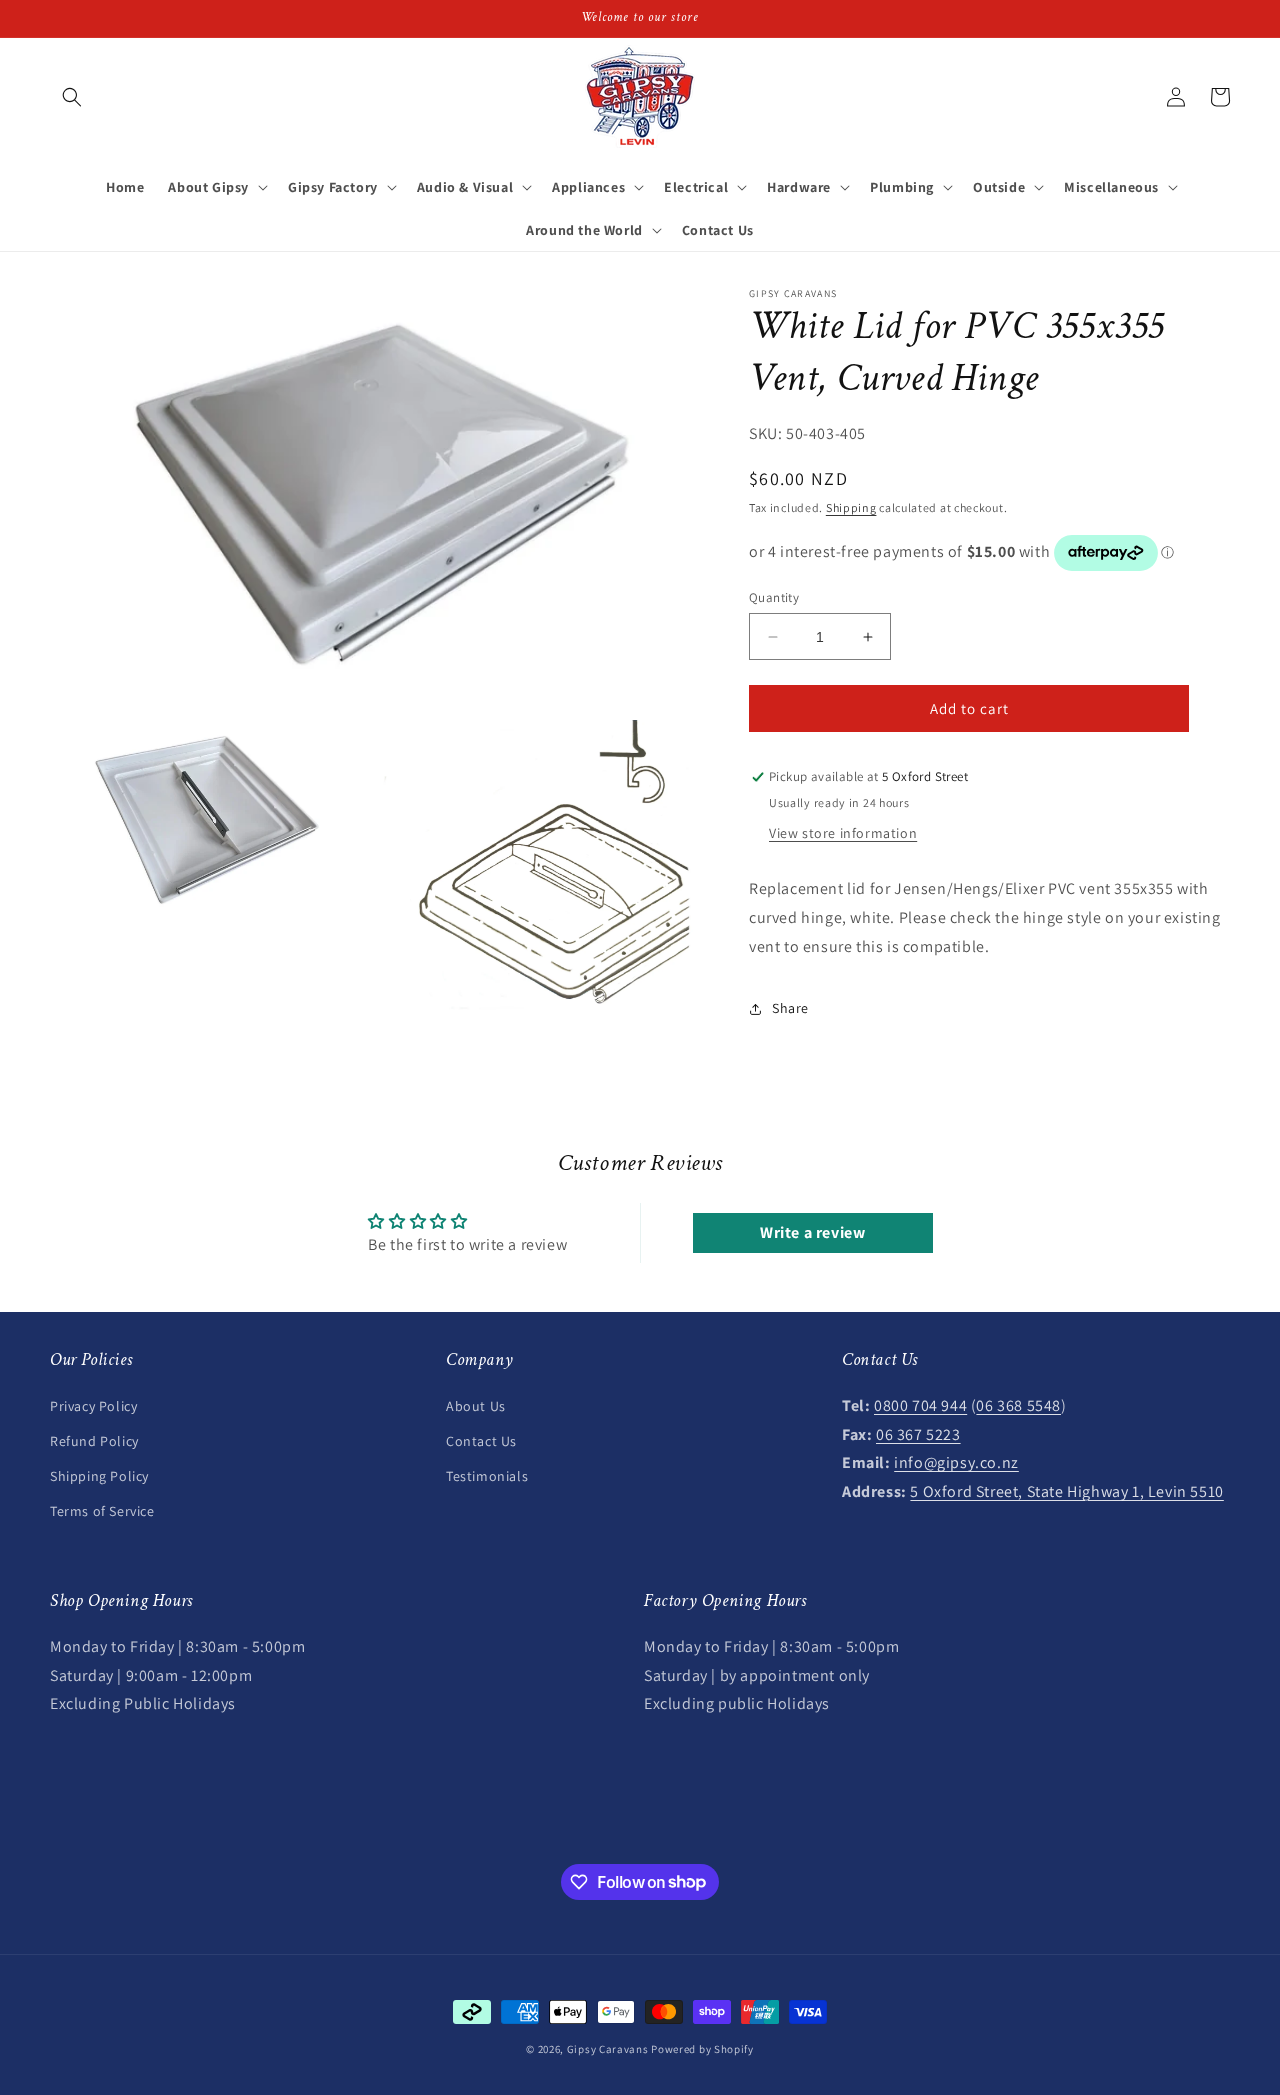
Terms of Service (102, 1510)
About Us (476, 1405)
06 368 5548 (1018, 1404)
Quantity (774, 597)
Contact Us (481, 1440)
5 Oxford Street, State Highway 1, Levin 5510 (1066, 1490)
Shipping (851, 507)
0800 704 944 (920, 1404)
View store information (843, 834)
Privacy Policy (93, 1405)
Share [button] (790, 1008)
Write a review (812, 1233)
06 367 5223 (918, 1433)
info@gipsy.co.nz (956, 1461)
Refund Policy (94, 1440)
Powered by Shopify (702, 2049)
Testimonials (487, 1475)
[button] (72, 97)
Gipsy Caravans (608, 2049)
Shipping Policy (99, 1475)
